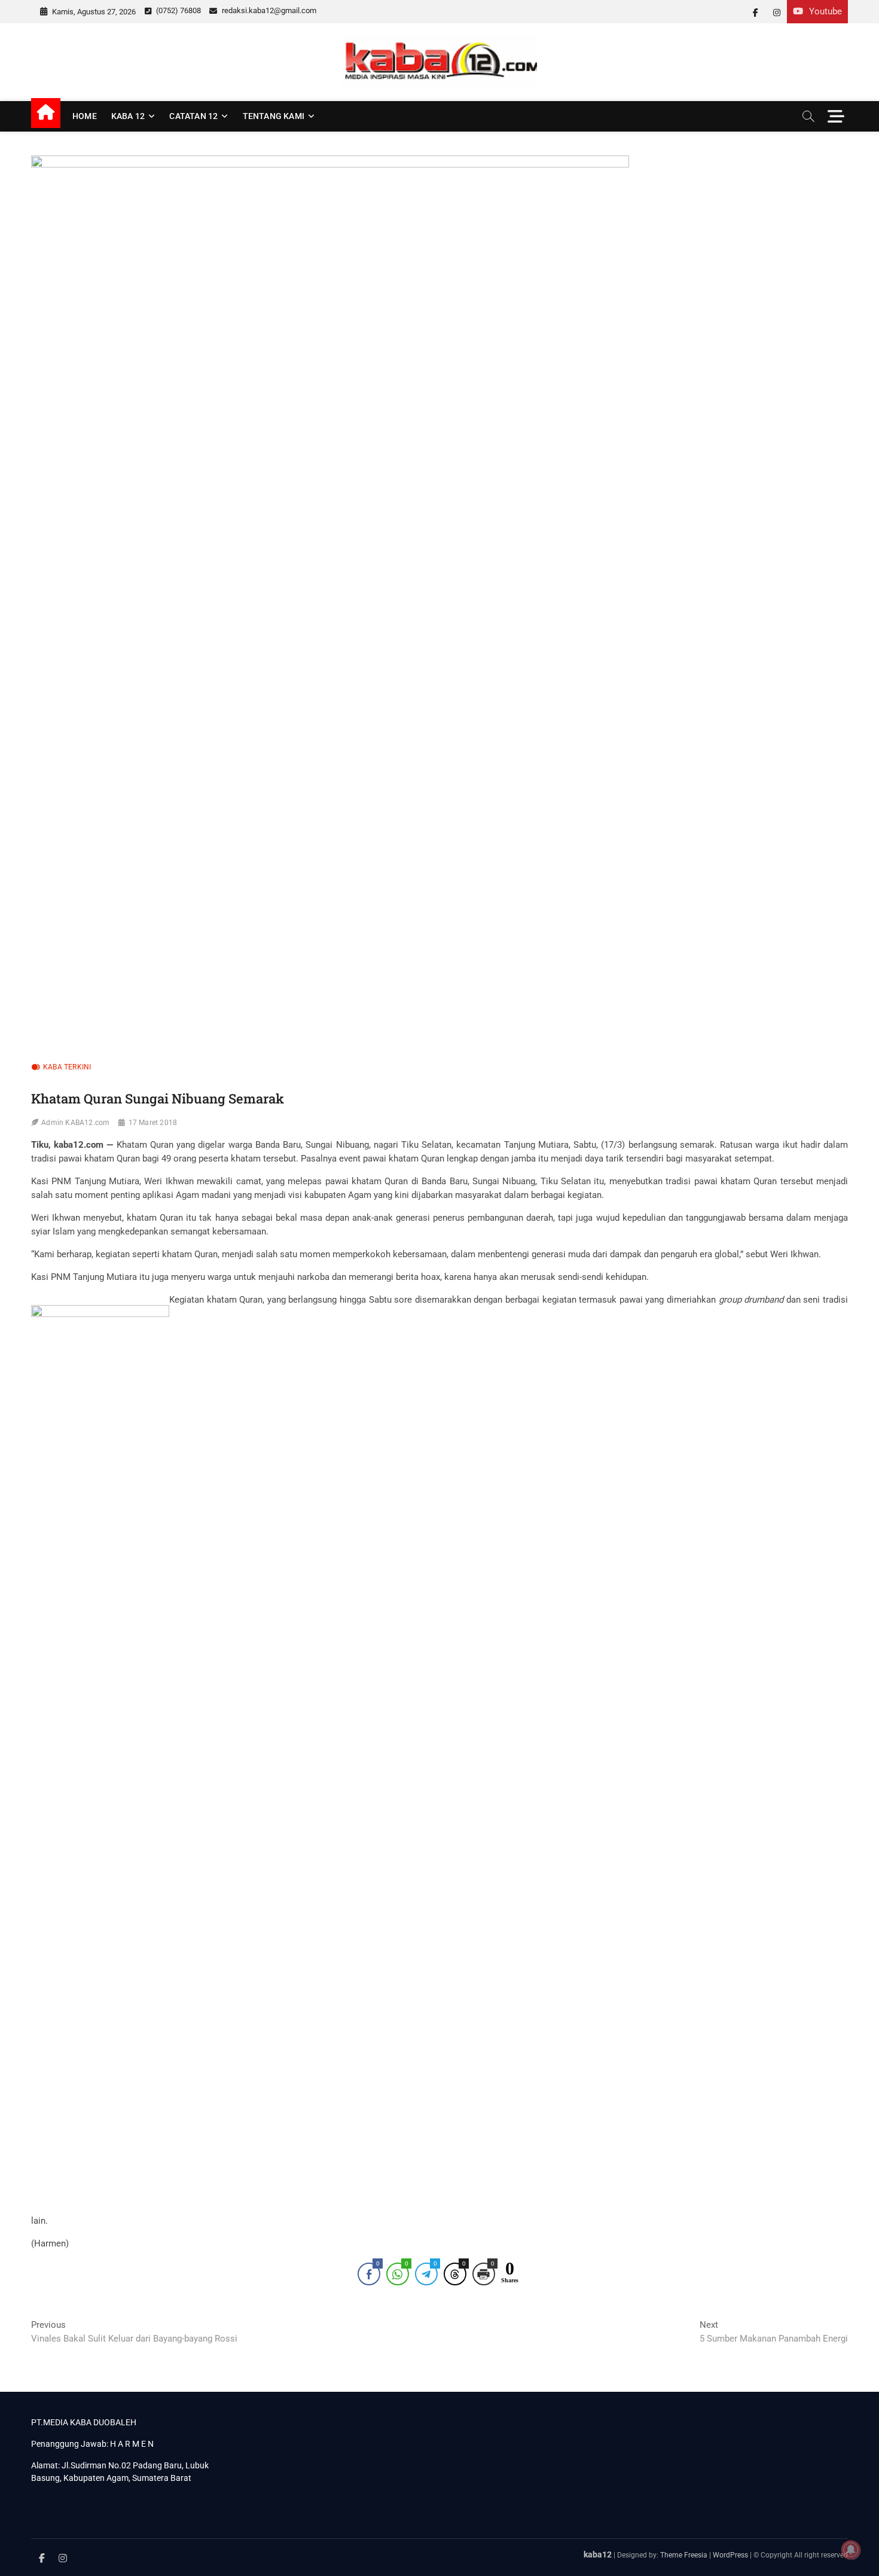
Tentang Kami (274, 116)
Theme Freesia (684, 2555)
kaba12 (598, 2554)
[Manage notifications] (851, 2550)
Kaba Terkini (67, 1067)
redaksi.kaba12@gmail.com (268, 10)
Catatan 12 (193, 116)
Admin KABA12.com (75, 1123)
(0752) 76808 (178, 10)
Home (85, 116)
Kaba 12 (128, 116)
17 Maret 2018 (153, 1123)
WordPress (730, 2555)
